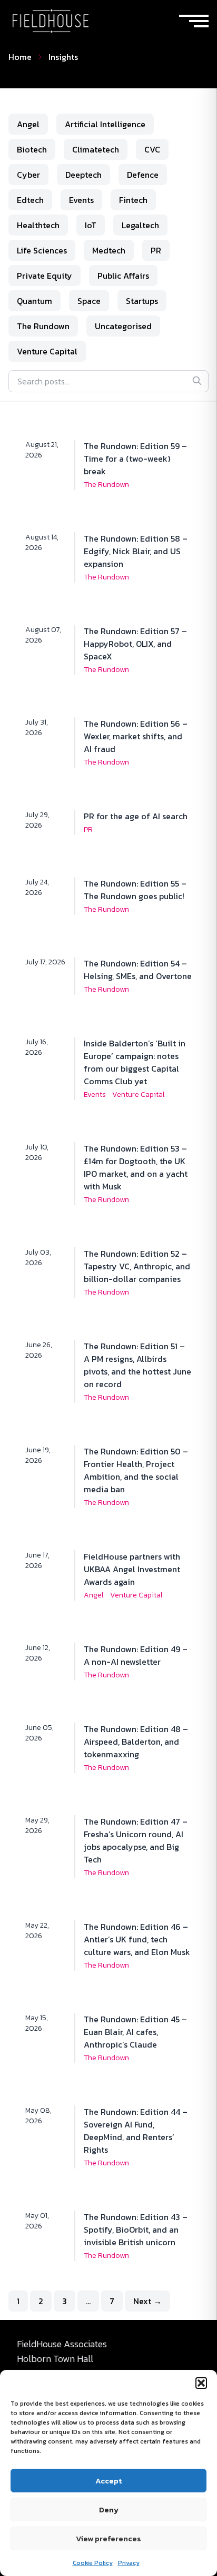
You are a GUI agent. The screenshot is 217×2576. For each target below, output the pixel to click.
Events (81, 200)
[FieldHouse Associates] (51, 21)
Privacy (129, 2563)
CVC (152, 149)
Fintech (133, 200)
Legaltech (140, 225)
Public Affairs (123, 276)
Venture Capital (47, 351)
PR (156, 250)
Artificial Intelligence (105, 124)
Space (89, 301)
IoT (91, 225)
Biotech (32, 149)
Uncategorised (123, 326)
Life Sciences (42, 250)
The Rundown (43, 326)
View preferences (108, 2538)
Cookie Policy (93, 2563)
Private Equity (45, 276)
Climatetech (96, 149)
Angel (28, 124)
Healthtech (38, 225)
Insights (63, 57)
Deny (109, 2509)
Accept (108, 2481)
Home (20, 57)
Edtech (30, 200)
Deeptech (83, 175)
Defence (143, 175)
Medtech (109, 250)
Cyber (28, 175)
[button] (201, 2383)
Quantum (34, 301)
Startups (142, 301)
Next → (147, 2301)
